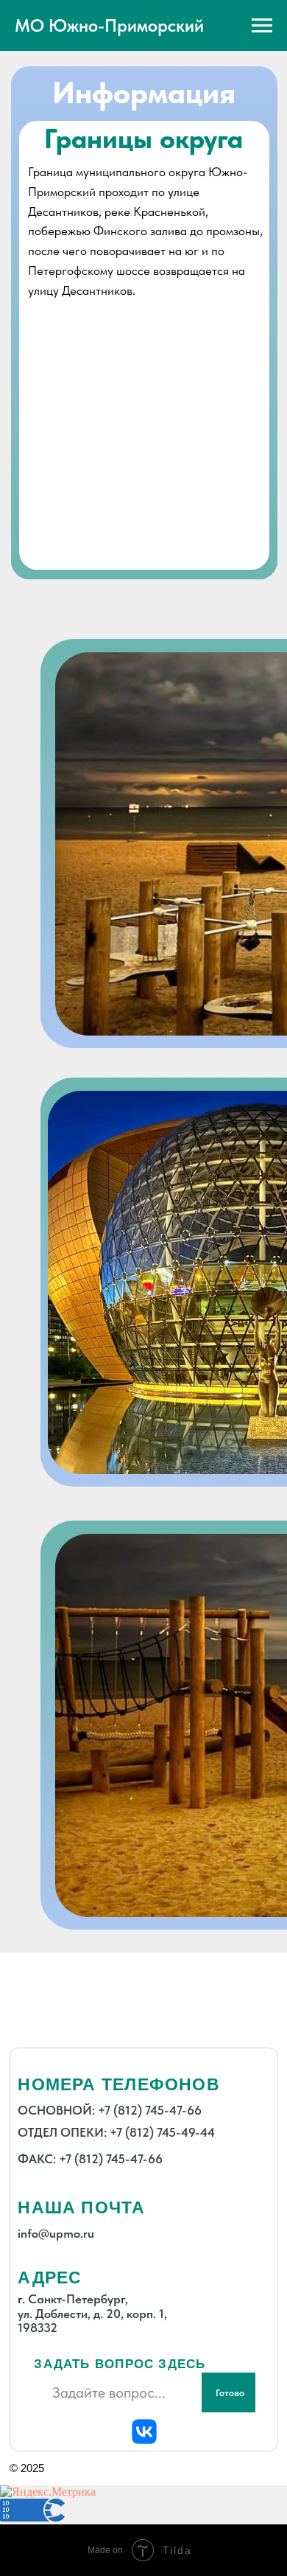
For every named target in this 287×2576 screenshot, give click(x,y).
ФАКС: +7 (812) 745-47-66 (90, 2159)
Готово (230, 2392)
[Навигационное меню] (262, 26)
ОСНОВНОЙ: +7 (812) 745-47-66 (110, 2110)
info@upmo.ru (56, 2233)
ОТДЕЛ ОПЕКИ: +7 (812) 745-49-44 (116, 2132)
